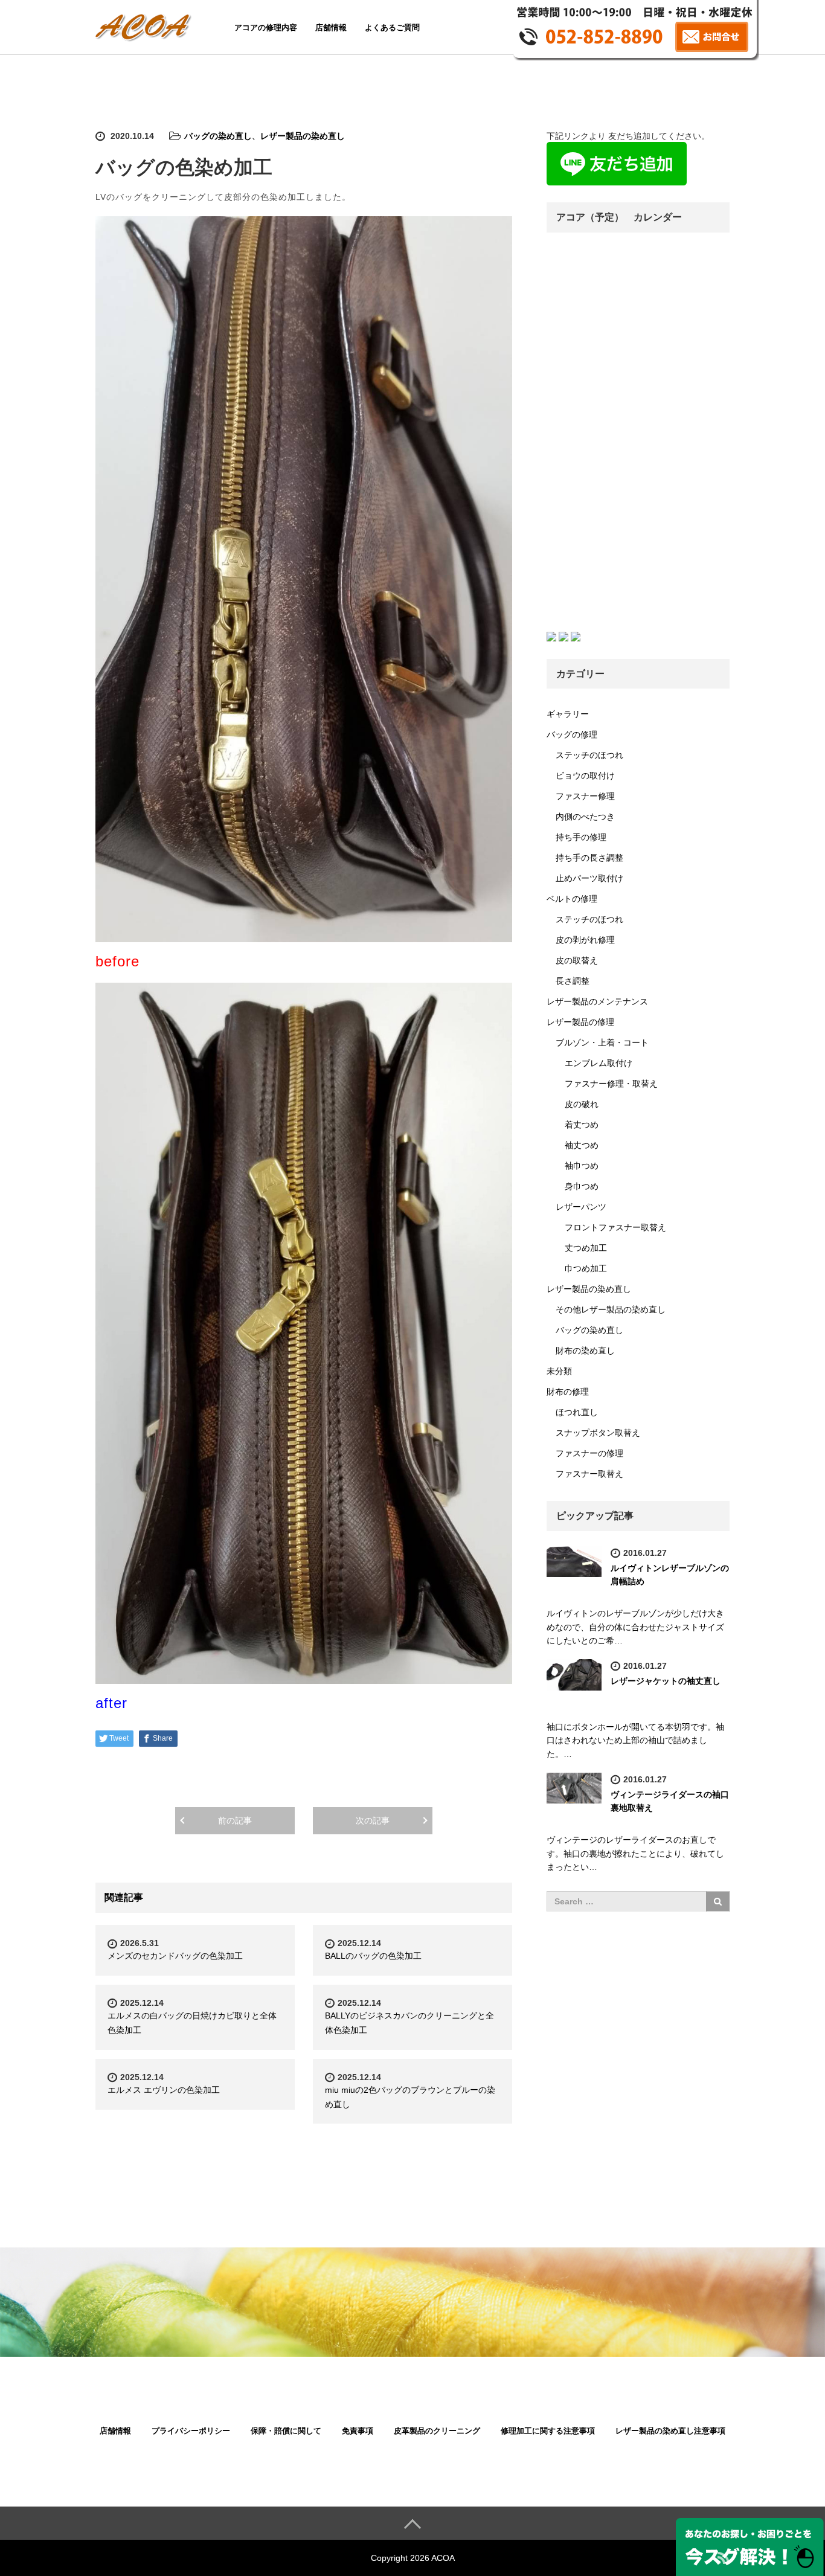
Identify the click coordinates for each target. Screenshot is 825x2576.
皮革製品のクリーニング (437, 2431)
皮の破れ (582, 1104)
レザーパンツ (581, 1207)
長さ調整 (573, 981)
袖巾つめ (582, 1166)
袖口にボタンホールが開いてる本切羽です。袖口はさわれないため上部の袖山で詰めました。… (635, 1740)
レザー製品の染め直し (303, 136)
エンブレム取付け (599, 1063)
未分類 (559, 1371)
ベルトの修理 (572, 899)
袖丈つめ (582, 1145)
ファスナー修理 (585, 796)
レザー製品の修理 (580, 1022)
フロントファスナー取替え (615, 1227)
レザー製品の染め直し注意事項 (670, 2431)
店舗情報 (331, 27)
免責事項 (358, 2431)
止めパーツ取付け (589, 878)
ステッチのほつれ (589, 755)
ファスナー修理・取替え (611, 1084)
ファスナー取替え (589, 1474)
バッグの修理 (572, 734)
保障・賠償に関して (286, 2431)
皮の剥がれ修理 (585, 940)
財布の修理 (568, 1392)
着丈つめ (582, 1125)
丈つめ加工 (586, 1248)
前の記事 (235, 1820)
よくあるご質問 (392, 27)
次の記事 (373, 1820)
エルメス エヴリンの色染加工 (164, 2090)
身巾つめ (582, 1186)
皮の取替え (577, 960)
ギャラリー (568, 714)
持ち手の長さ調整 (589, 858)
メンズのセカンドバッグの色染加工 (175, 1956)
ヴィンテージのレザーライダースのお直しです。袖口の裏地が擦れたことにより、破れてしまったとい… (635, 1853)
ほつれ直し (577, 1412)
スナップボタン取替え (598, 1433)
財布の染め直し (585, 1351)
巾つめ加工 (586, 1268)
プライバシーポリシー (191, 2431)
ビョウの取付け (585, 776)
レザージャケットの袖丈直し (666, 1681)
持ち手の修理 (581, 837)
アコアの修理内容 (266, 27)
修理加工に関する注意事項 (548, 2431)
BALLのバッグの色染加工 (373, 1956)
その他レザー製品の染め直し (611, 1309)
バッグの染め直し (218, 136)
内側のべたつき (585, 817)
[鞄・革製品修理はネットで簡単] (145, 26)
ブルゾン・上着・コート (602, 1042)
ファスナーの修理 (589, 1453)
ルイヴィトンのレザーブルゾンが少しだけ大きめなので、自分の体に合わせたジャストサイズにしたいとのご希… (635, 1627)
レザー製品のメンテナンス (597, 1001)
